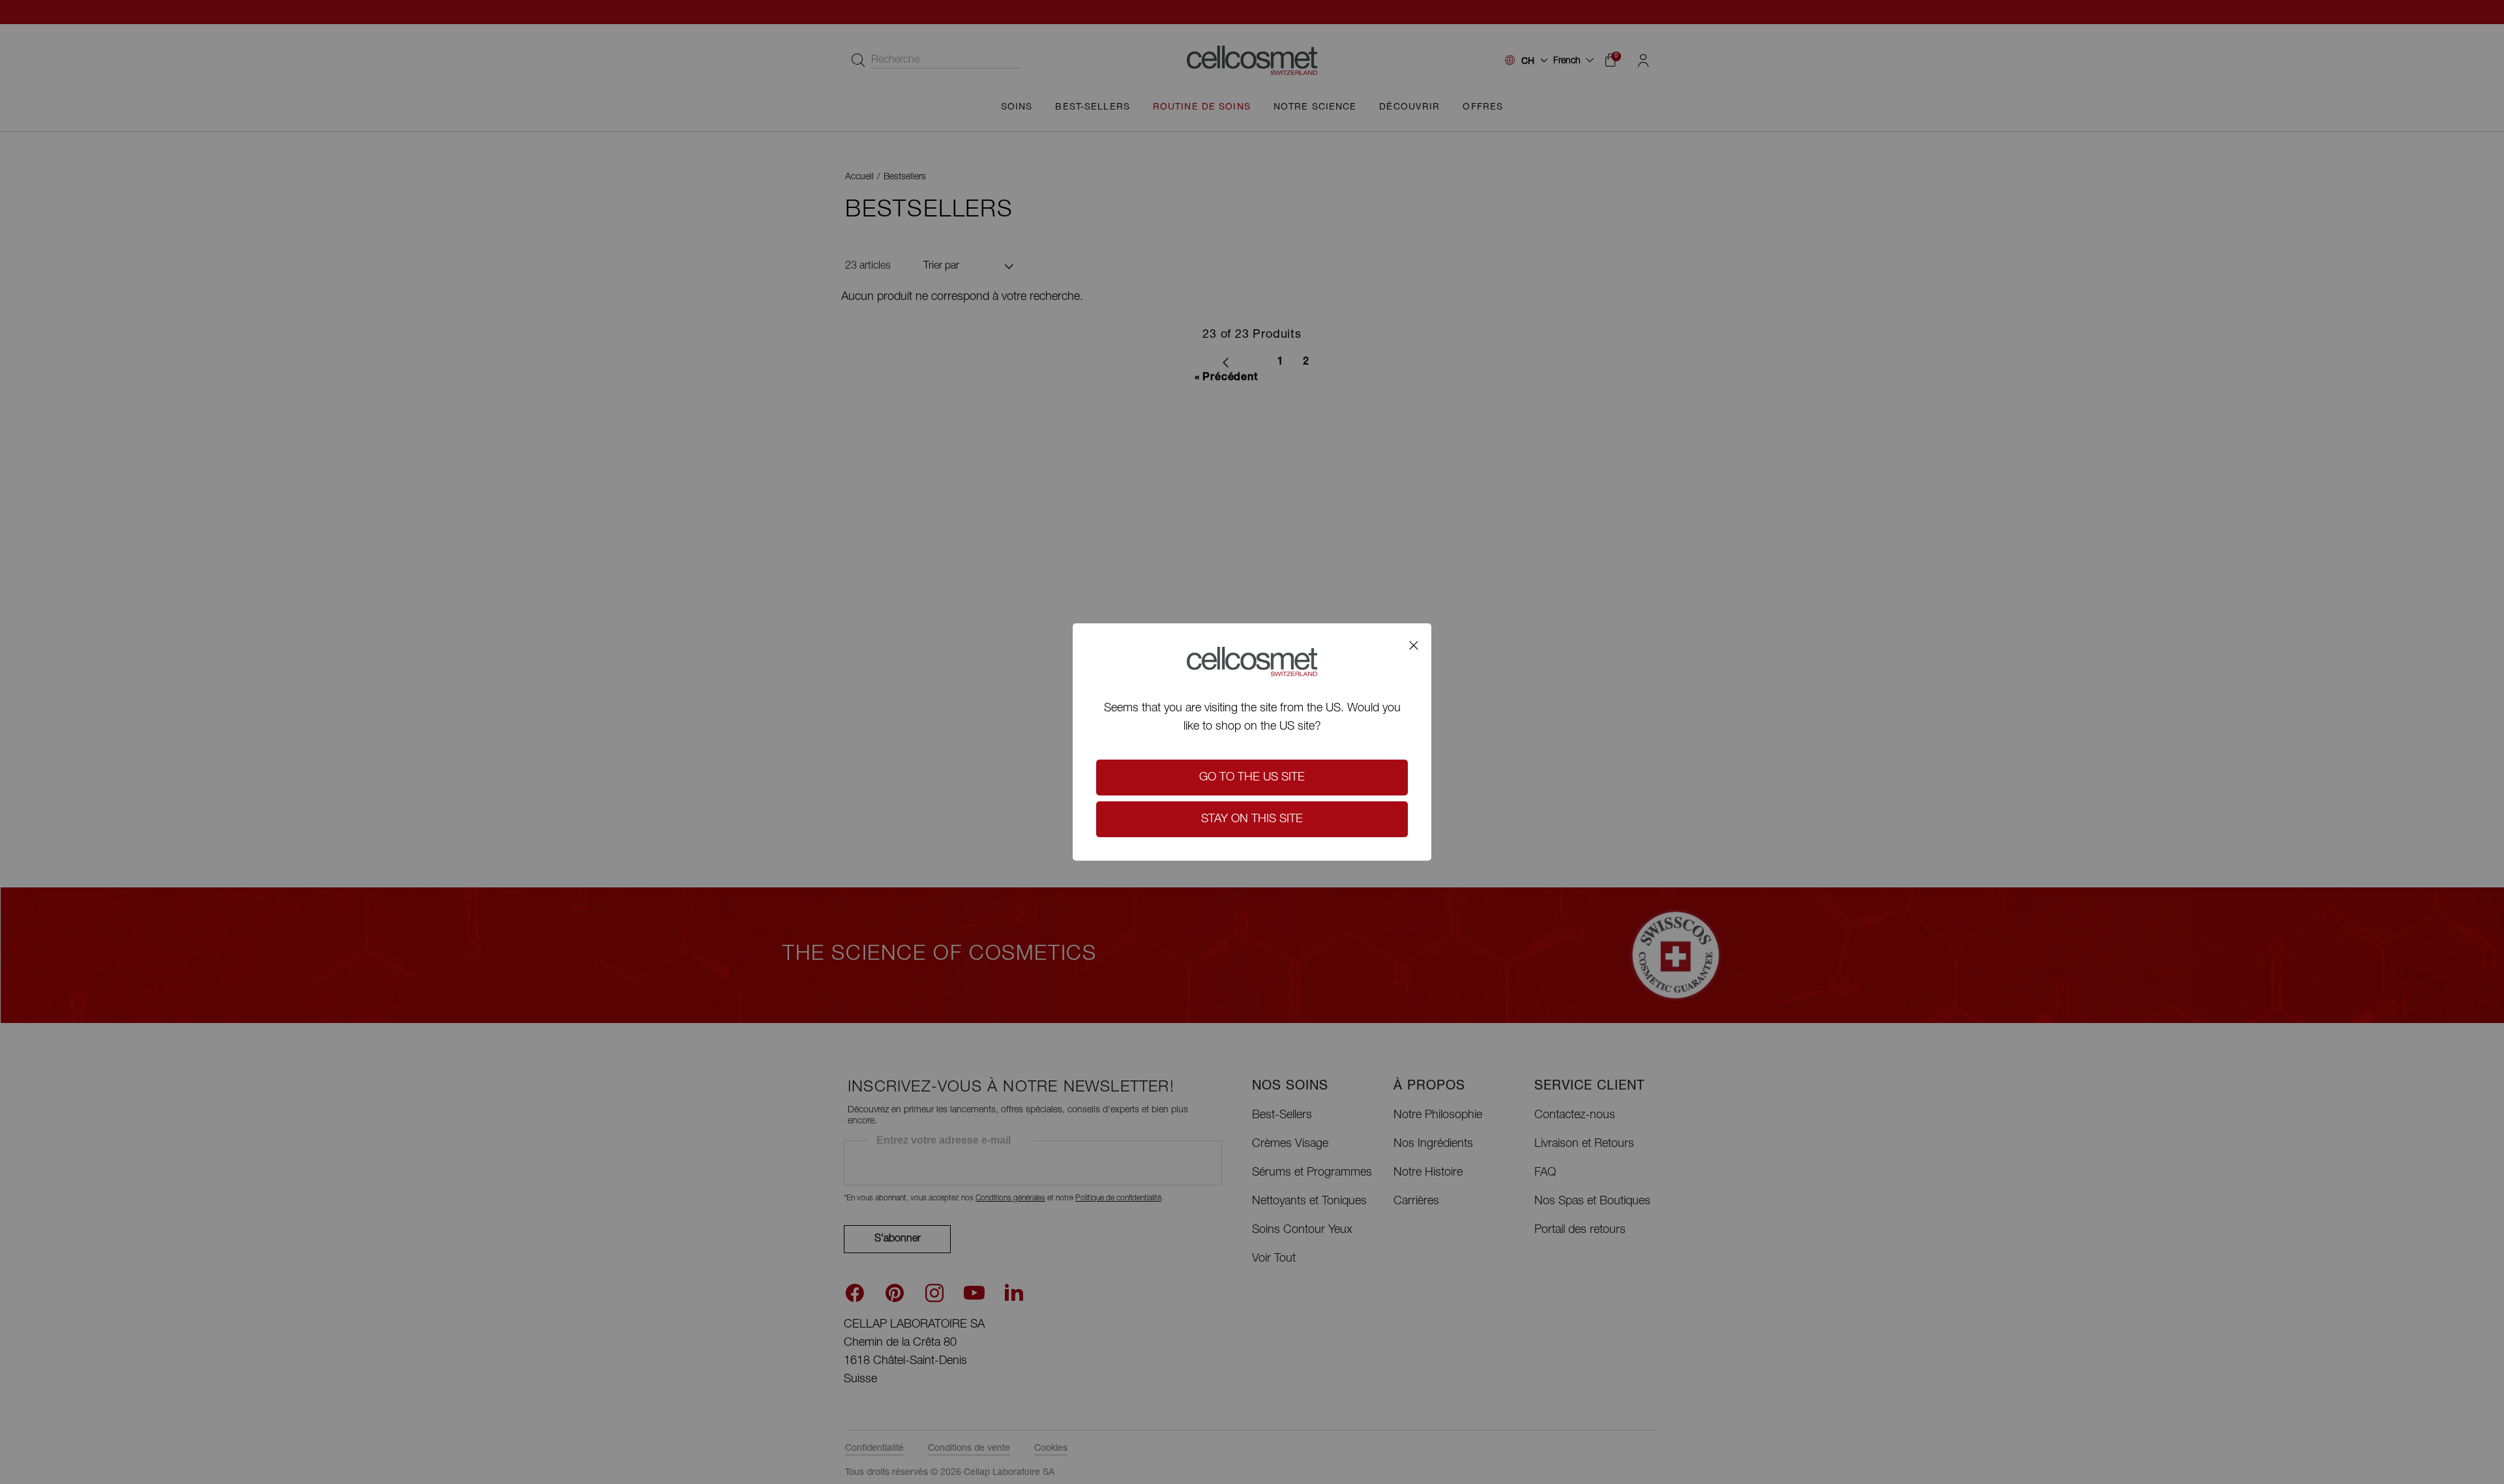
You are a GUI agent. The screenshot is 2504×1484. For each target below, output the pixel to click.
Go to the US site (1252, 778)
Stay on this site (1252, 820)
